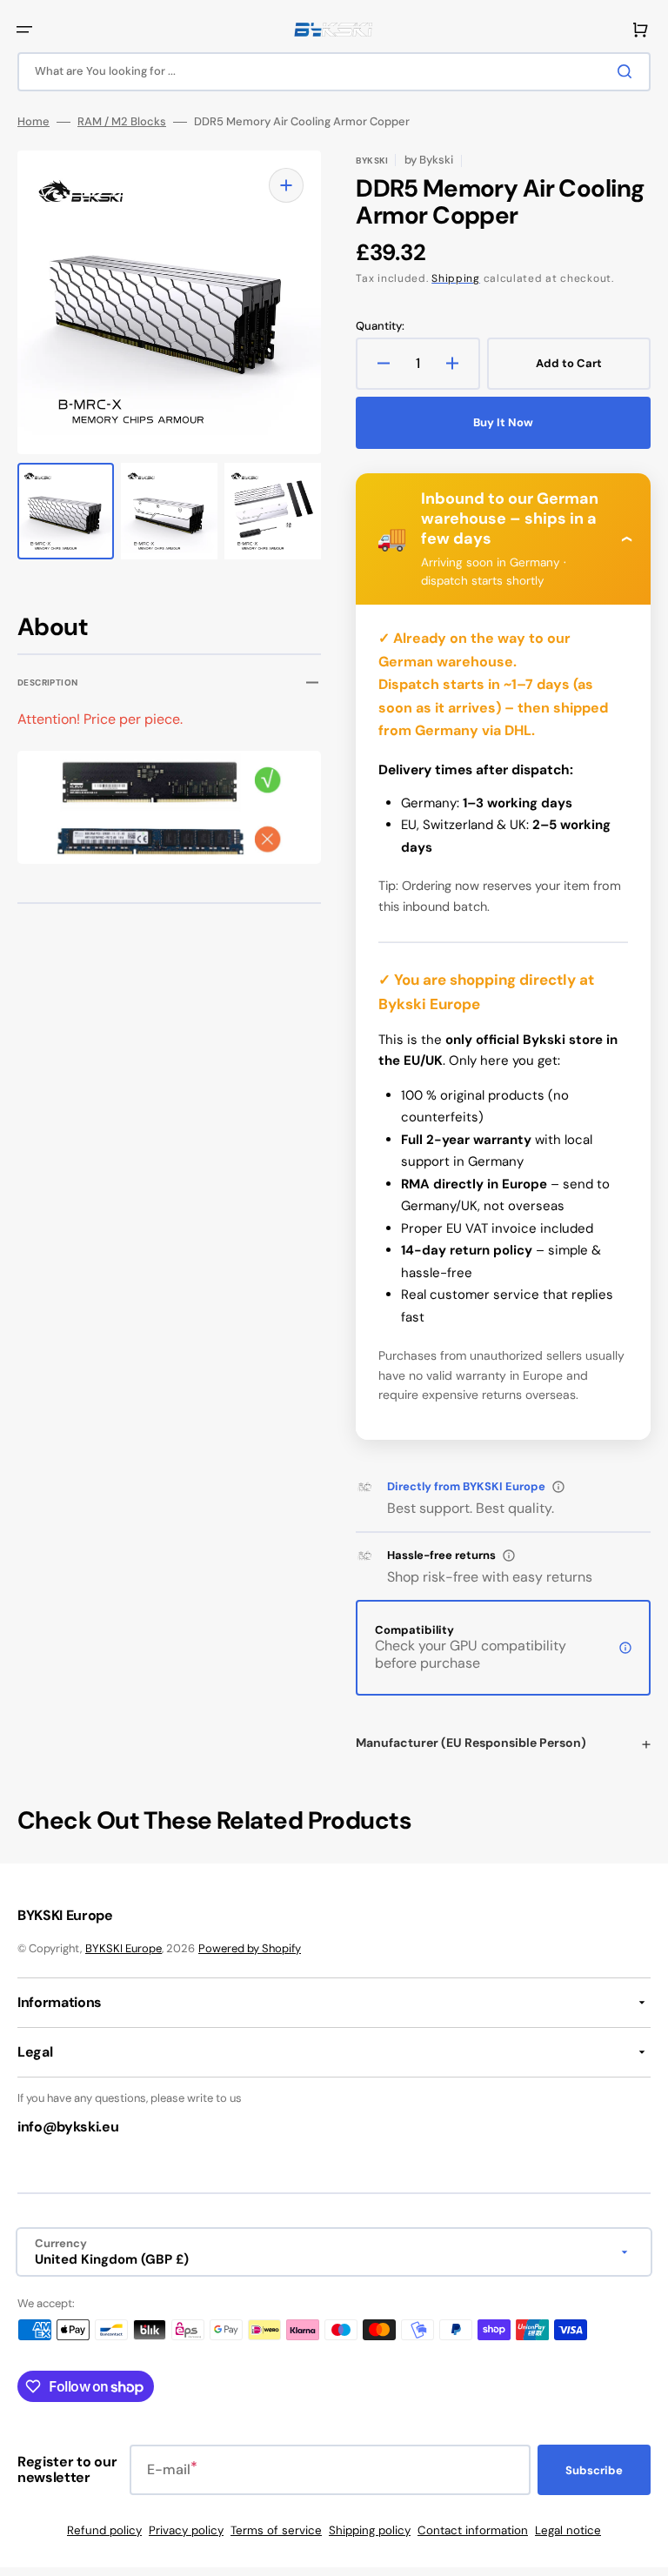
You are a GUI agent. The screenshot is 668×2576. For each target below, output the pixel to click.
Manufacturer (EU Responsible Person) (471, 1743)
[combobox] (334, 72)
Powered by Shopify (250, 1948)
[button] (24, 30)
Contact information (473, 2530)
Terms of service (276, 2530)
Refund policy (104, 2530)
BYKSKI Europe (124, 1948)
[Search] (628, 71)
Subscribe (594, 2470)
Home (33, 122)
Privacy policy (186, 2530)
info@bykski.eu (68, 2127)
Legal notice (568, 2530)
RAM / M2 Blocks (122, 122)
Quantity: (380, 326)
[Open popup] (558, 1487)
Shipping (456, 278)
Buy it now (503, 422)
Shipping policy (370, 2530)
